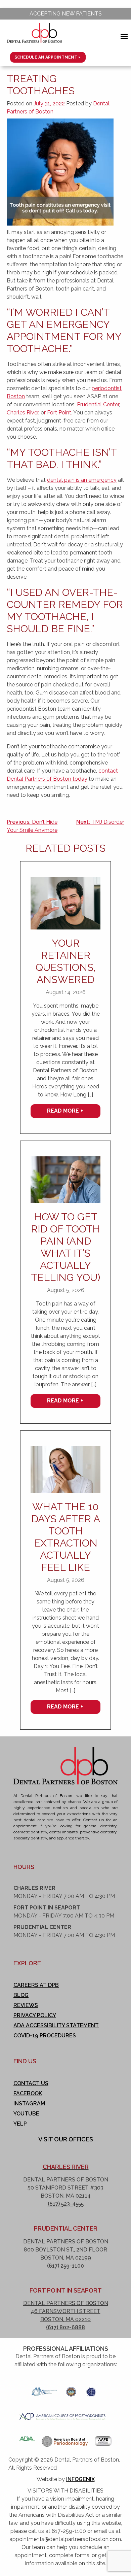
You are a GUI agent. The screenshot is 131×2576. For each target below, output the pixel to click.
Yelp (20, 2124)
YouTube (26, 2114)
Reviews (26, 2005)
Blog (21, 1995)
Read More (63, 1111)
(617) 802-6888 (65, 2327)
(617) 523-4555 (66, 2204)
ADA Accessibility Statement (56, 2025)
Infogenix (80, 2479)
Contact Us (31, 2083)
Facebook (28, 2093)
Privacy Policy (35, 2015)
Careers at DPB (36, 1985)
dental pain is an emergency (82, 480)
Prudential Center (98, 404)
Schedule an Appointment (46, 57)
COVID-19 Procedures (45, 2036)
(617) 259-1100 (65, 2266)
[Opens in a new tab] (44, 2390)
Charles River (23, 413)
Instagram (29, 2104)
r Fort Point (58, 413)
